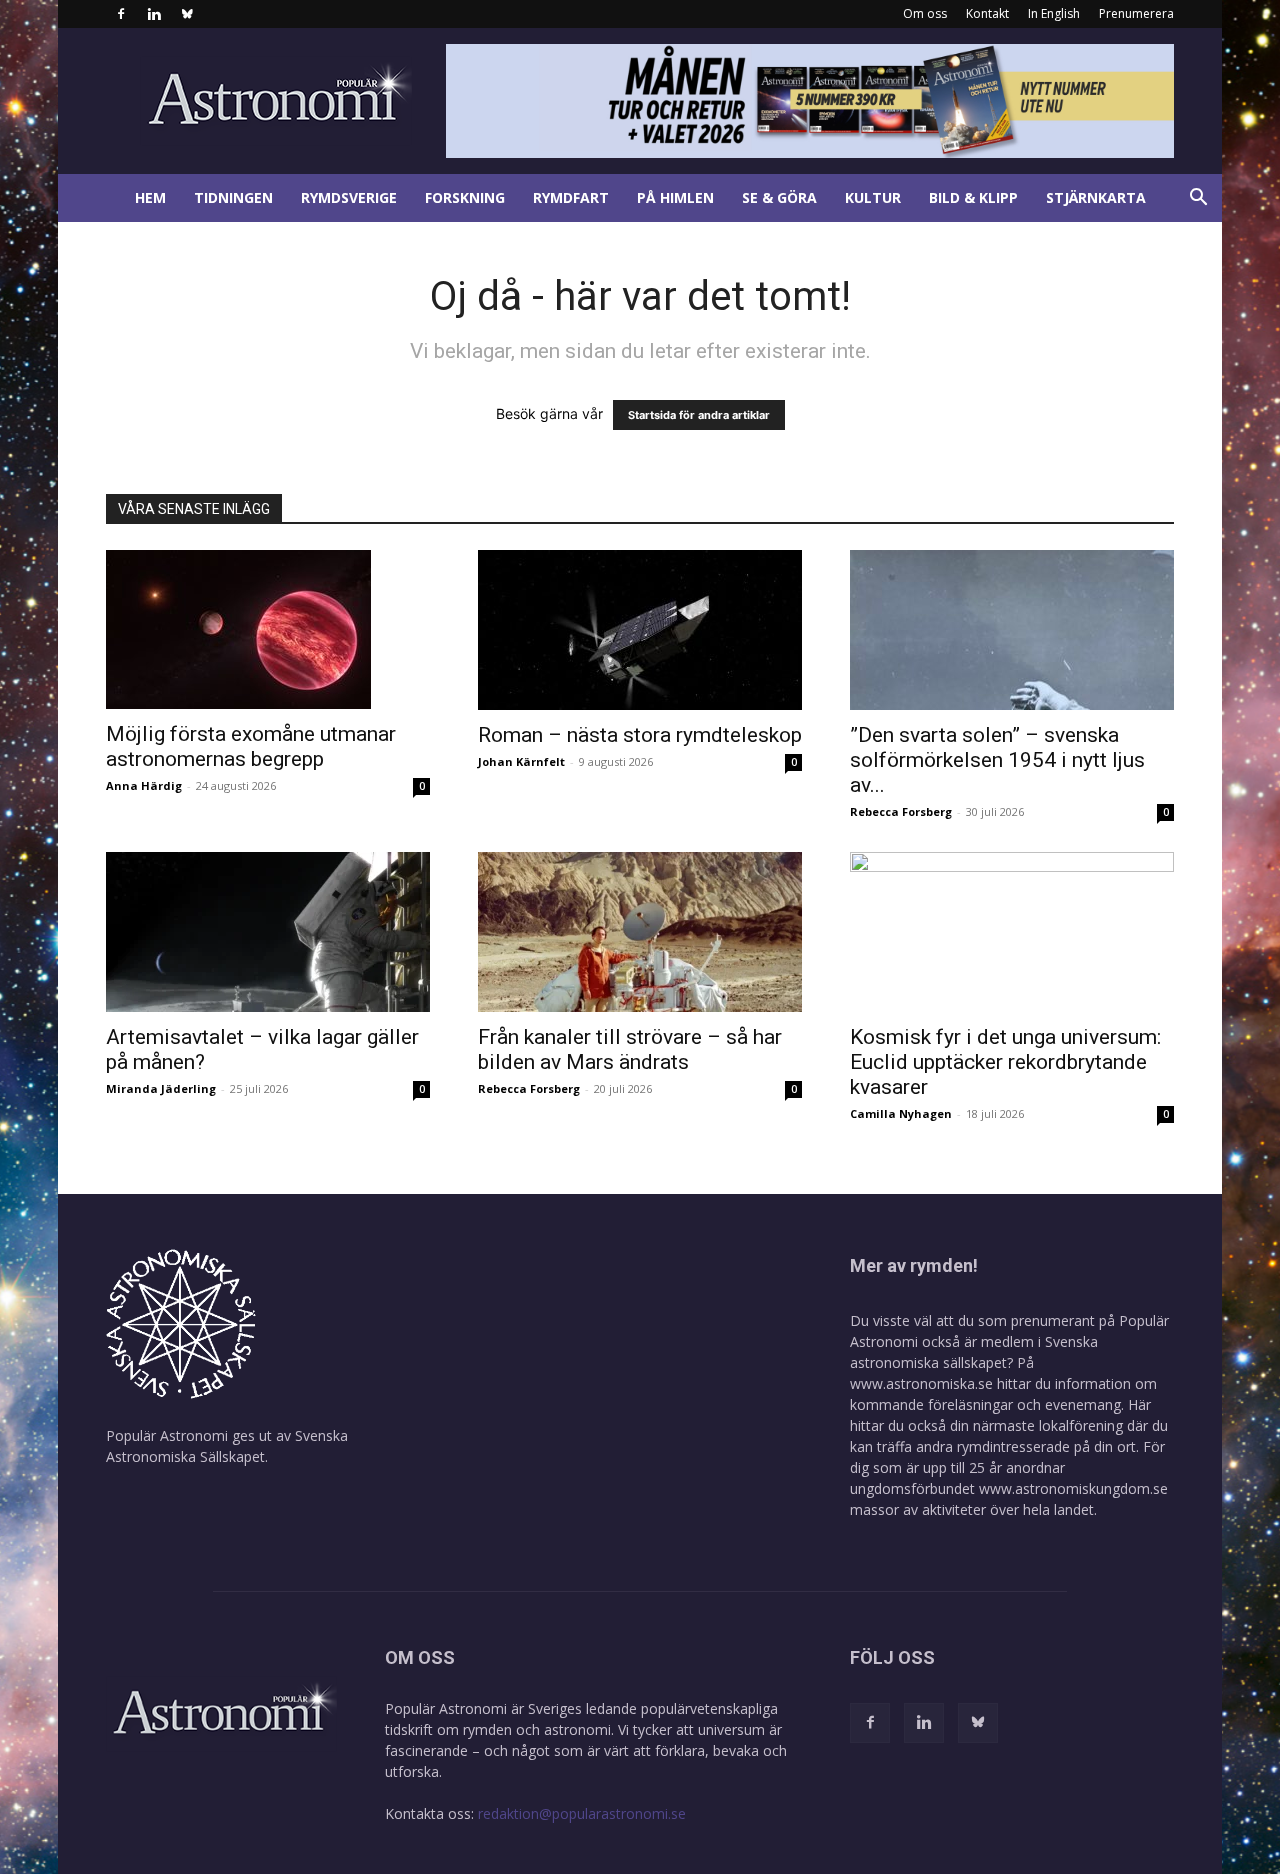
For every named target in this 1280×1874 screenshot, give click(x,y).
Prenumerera (1136, 13)
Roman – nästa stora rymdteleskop (640, 735)
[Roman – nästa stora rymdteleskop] (640, 630)
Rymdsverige (349, 197)
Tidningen (233, 197)
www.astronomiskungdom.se (1073, 1488)
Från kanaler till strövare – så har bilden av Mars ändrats (630, 1049)
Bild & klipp (973, 197)
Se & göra (779, 197)
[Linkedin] (154, 14)
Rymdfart (571, 197)
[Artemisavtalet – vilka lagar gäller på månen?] (268, 932)
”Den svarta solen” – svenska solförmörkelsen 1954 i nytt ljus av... (997, 760)
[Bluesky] (187, 14)
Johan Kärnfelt (521, 761)
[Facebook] (121, 14)
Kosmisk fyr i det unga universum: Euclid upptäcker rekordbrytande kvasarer (1005, 1062)
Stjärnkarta (1096, 197)
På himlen (675, 197)
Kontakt (987, 13)
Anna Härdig (144, 785)
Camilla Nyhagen (901, 1113)
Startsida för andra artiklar (699, 415)
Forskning (465, 197)
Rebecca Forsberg (901, 811)
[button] (1198, 199)
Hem (150, 197)
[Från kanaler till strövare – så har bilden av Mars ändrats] (640, 932)
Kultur (873, 197)
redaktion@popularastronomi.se (582, 1813)
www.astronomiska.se (921, 1383)
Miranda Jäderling (161, 1088)
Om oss (925, 13)
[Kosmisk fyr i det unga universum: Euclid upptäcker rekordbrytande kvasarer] (1012, 932)
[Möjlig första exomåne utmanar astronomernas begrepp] (268, 629)
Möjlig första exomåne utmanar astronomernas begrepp (251, 746)
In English (1054, 13)
